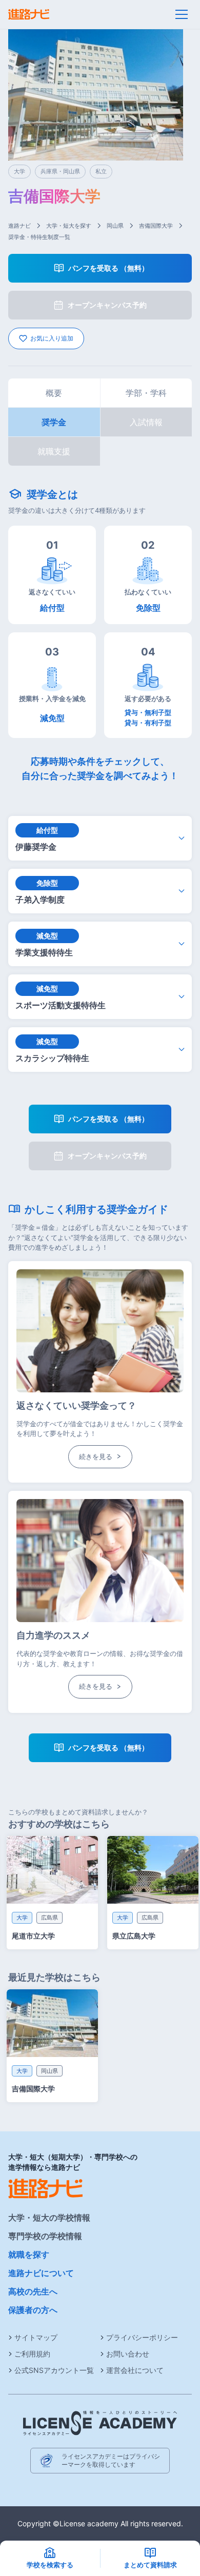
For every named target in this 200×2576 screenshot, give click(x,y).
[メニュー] (182, 14)
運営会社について (135, 2370)
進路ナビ (19, 226)
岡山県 (115, 226)
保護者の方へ (33, 2310)
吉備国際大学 (156, 226)
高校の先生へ (33, 2291)
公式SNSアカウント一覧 (54, 2370)
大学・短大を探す (69, 226)
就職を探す (29, 2254)
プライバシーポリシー (142, 2337)
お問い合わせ (128, 2354)
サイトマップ (36, 2337)
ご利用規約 (32, 2354)
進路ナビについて (41, 2273)
